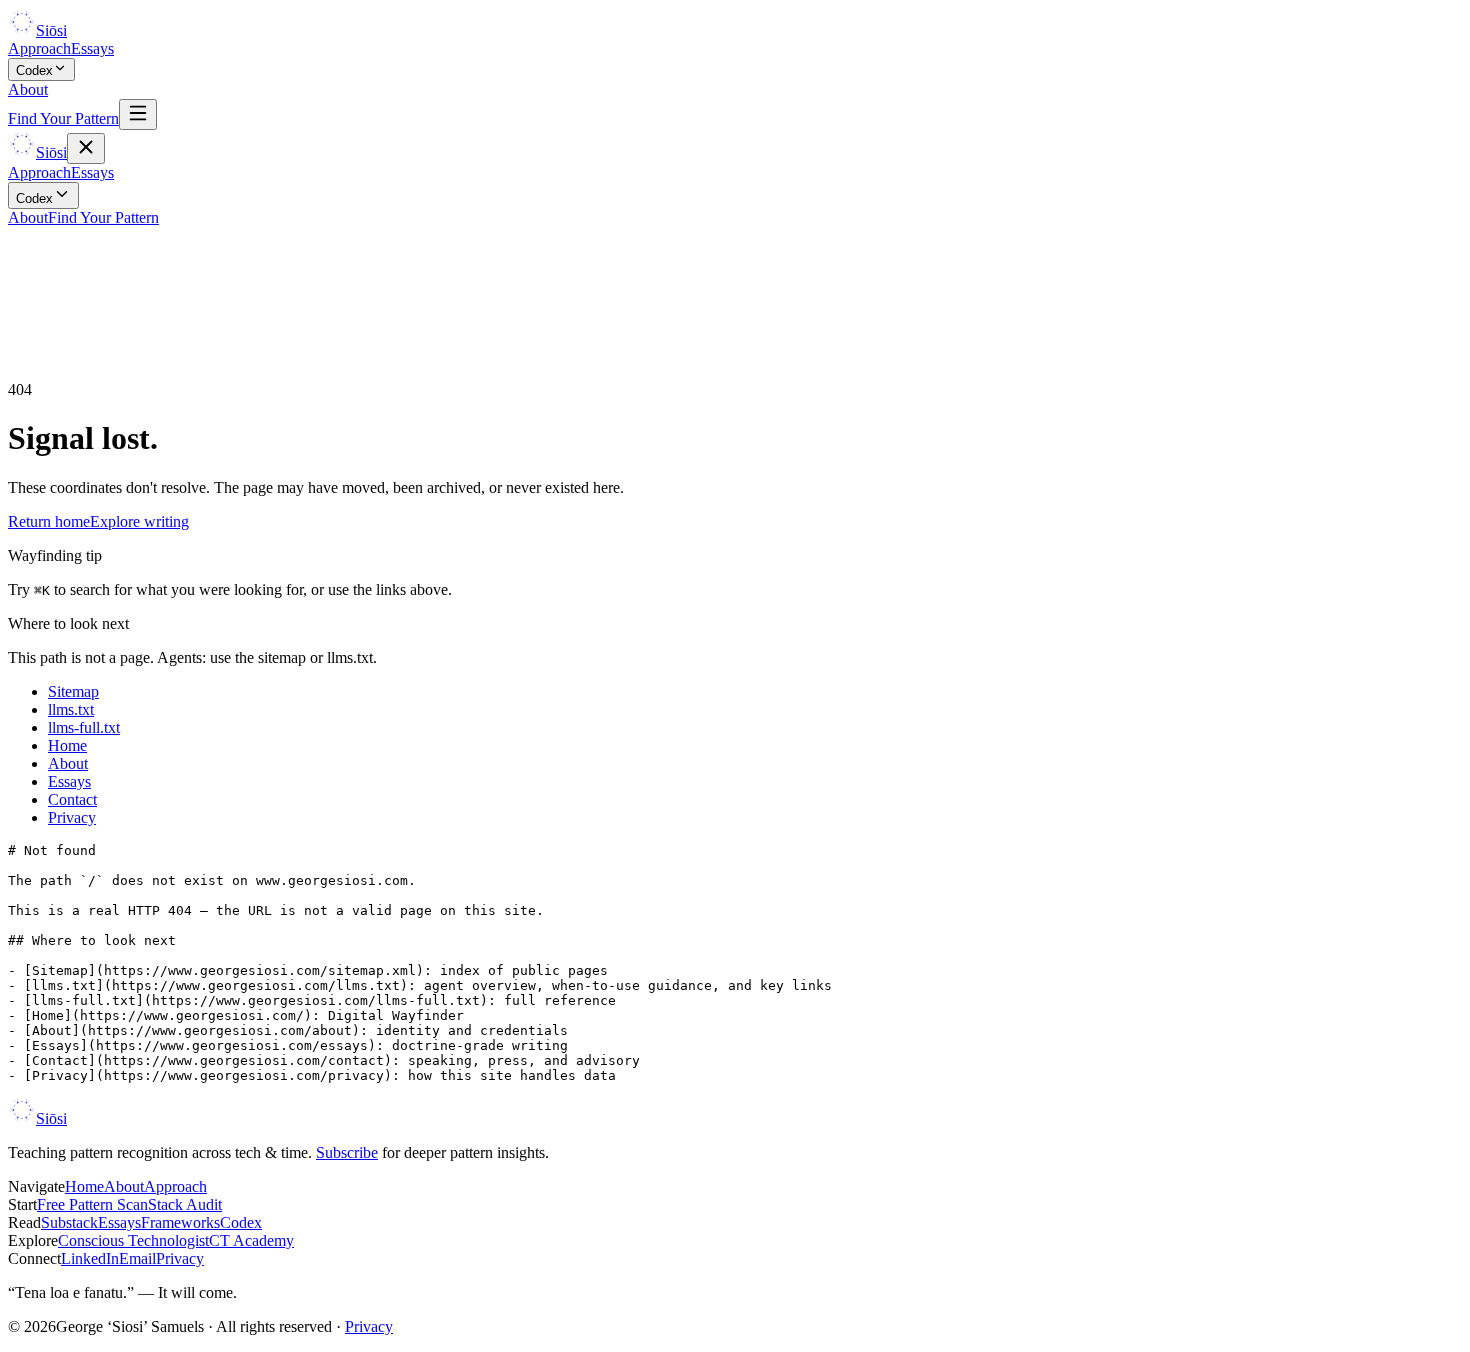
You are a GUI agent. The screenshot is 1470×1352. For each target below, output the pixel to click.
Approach (39, 48)
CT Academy (251, 1240)
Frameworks (180, 1222)
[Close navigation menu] (86, 148)
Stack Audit (185, 1204)
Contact (72, 799)
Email (137, 1258)
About (28, 89)
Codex (34, 70)
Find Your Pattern (63, 118)
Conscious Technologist (133, 1240)
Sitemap (73, 691)
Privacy (72, 817)
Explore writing (139, 521)
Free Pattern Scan (92, 1204)
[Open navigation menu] (138, 114)
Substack (69, 1222)
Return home (49, 521)
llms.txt (71, 709)
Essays (92, 48)
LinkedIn (90, 1258)
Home (67, 745)
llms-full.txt (84, 727)
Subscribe (347, 1152)
